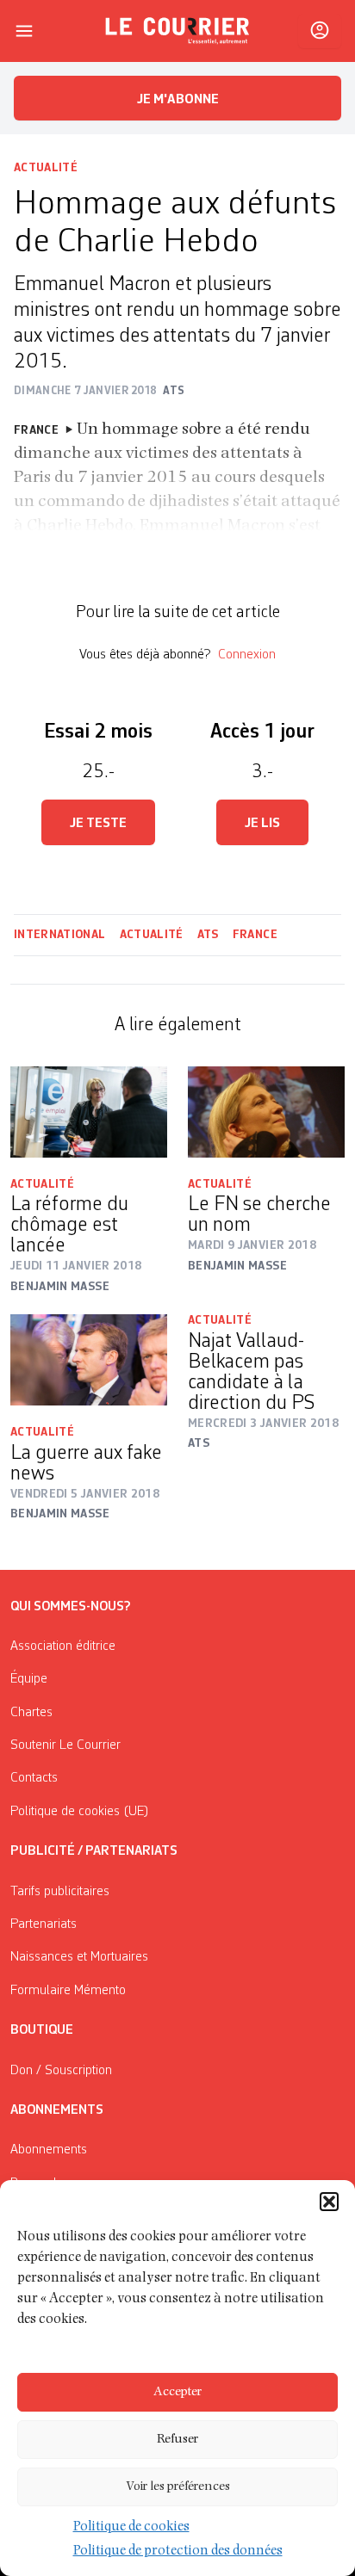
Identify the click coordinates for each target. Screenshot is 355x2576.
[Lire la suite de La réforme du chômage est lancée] (89, 1112)
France (255, 935)
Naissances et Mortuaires (79, 1957)
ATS (208, 935)
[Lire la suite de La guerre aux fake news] (89, 1360)
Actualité (46, 168)
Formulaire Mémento (68, 1991)
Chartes (31, 1713)
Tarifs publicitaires (60, 1892)
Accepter (177, 2392)
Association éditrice (63, 1646)
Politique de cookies (131, 2528)
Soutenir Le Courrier (65, 1745)
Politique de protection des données (178, 2552)
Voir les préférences (178, 2487)
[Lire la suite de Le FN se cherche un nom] (266, 1112)
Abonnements (49, 2150)
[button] (329, 2202)
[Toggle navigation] (24, 31)
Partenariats (44, 1924)
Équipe (29, 1679)
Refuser (177, 2440)
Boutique (42, 2030)
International (60, 935)
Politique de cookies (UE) (80, 1812)
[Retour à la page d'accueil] (177, 31)
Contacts (34, 1778)
